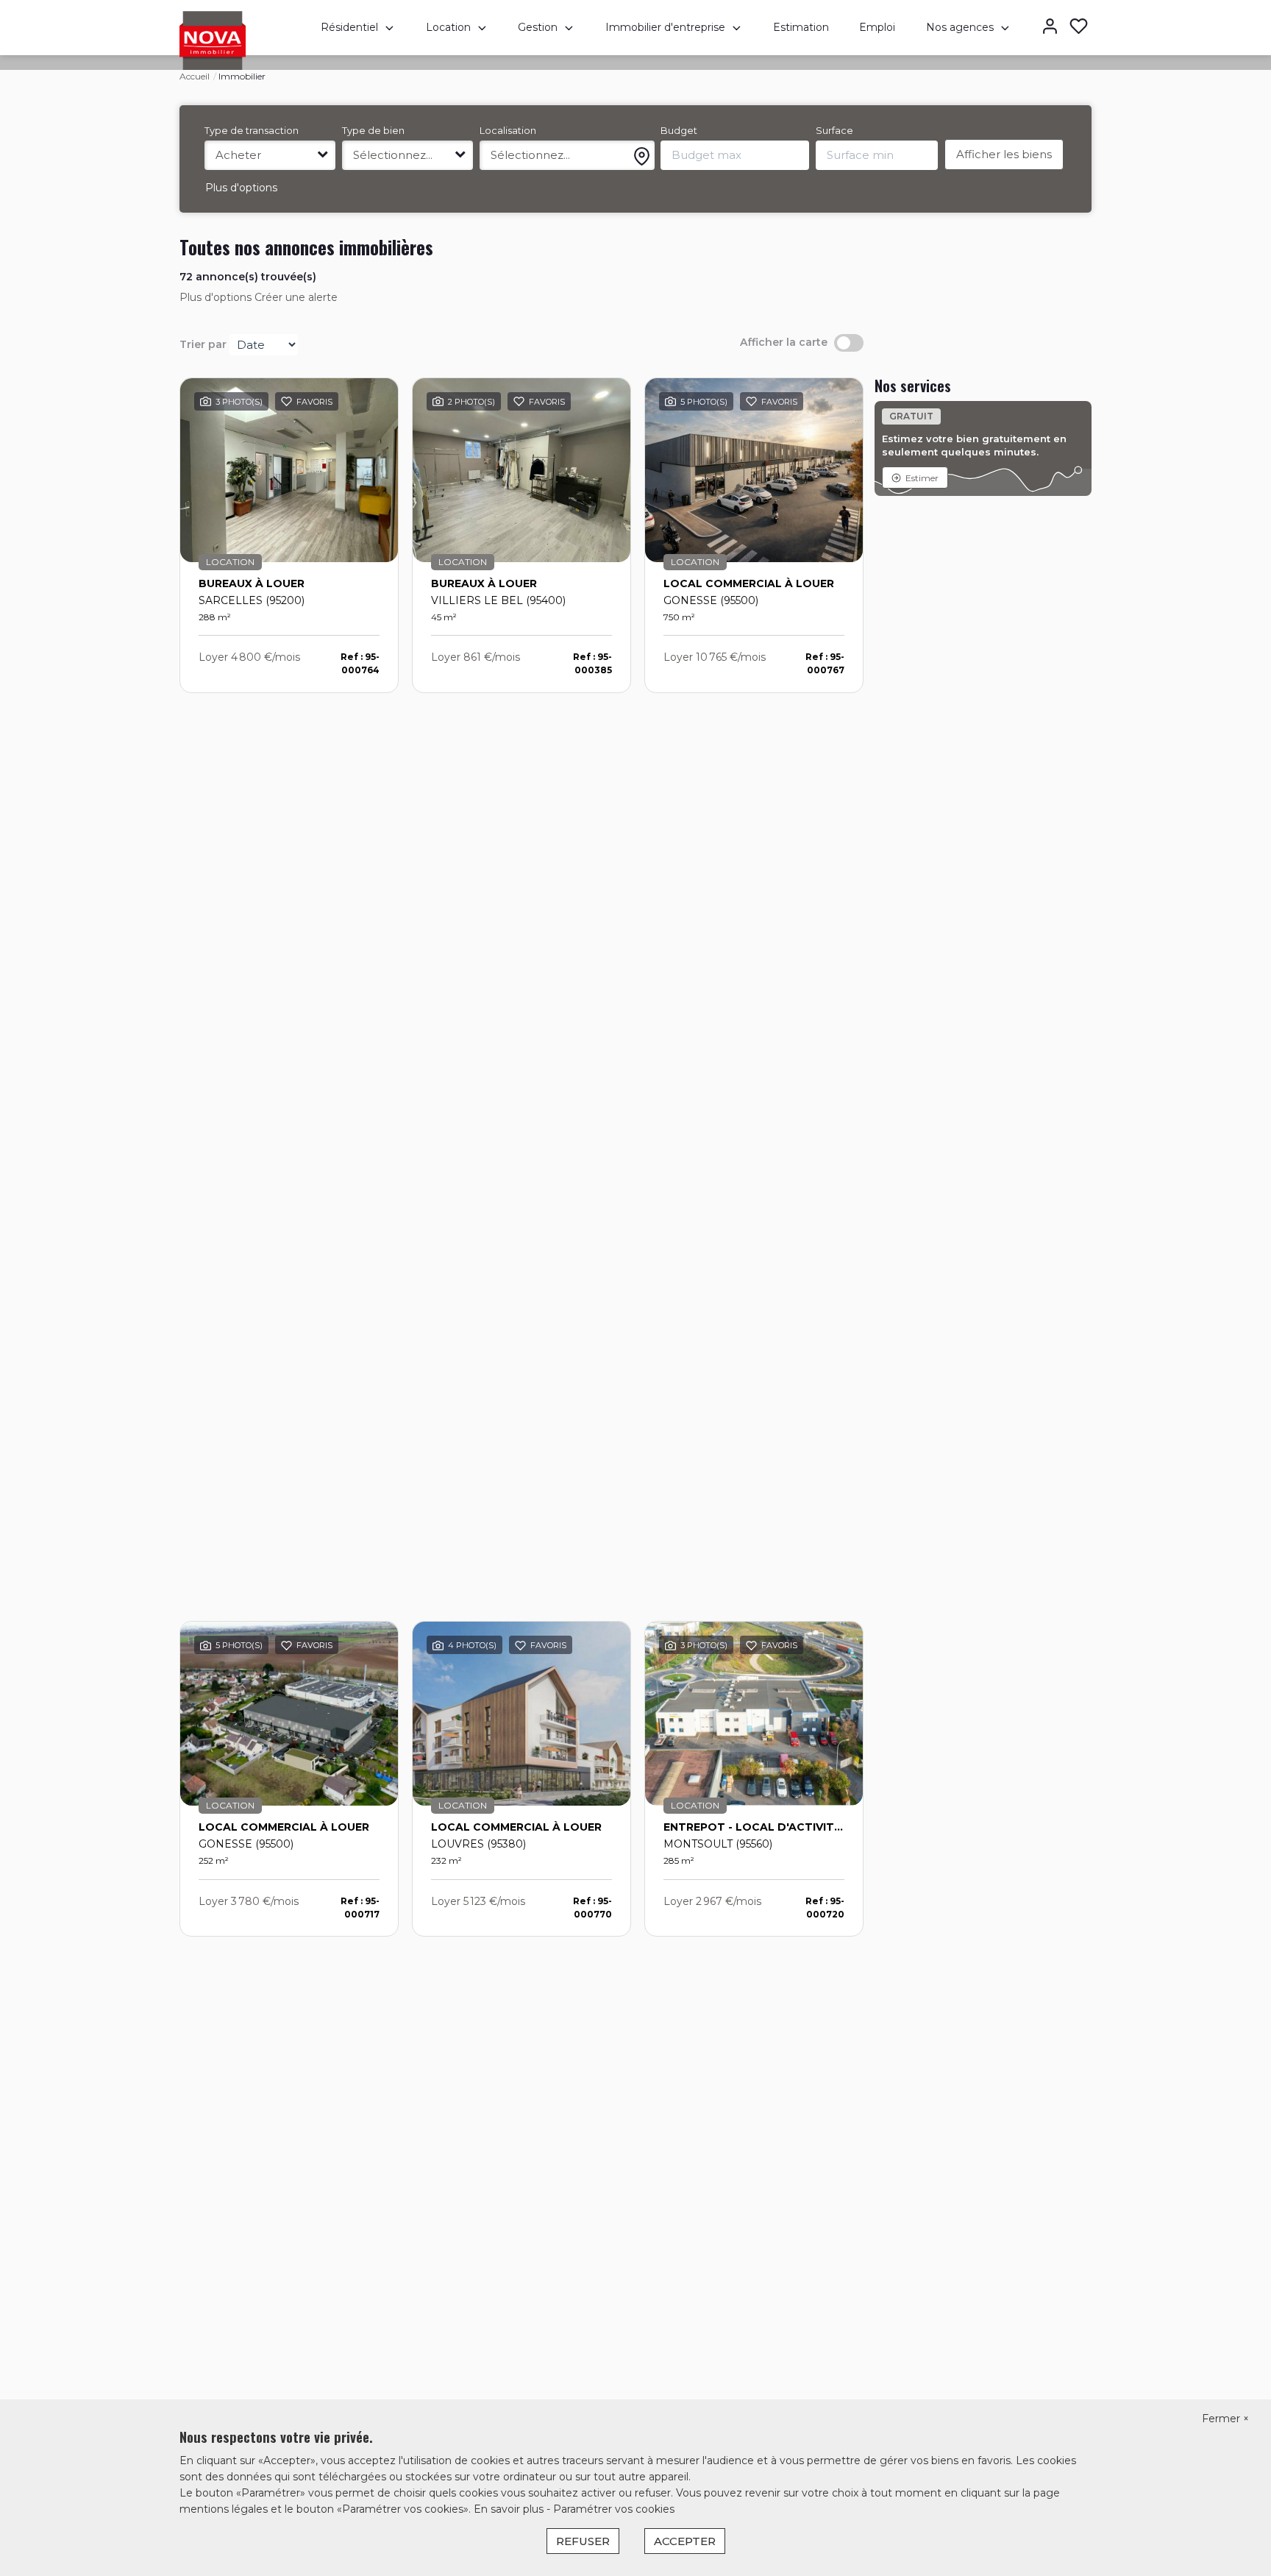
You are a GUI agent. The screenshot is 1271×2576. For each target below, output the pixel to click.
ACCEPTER (685, 2541)
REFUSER (583, 2541)
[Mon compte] (1050, 28)
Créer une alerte (296, 297)
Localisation (508, 130)
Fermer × (1225, 2419)
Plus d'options (241, 188)
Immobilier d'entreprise (665, 27)
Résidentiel (349, 27)
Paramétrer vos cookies (614, 2509)
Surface (834, 130)
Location (448, 27)
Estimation (801, 27)
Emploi (877, 27)
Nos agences (960, 27)
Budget (679, 130)
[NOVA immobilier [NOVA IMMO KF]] (213, 40)
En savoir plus (510, 2509)
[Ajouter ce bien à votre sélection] (286, 404)
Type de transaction (252, 130)
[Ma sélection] (1079, 28)
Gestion (538, 27)
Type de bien (373, 130)
